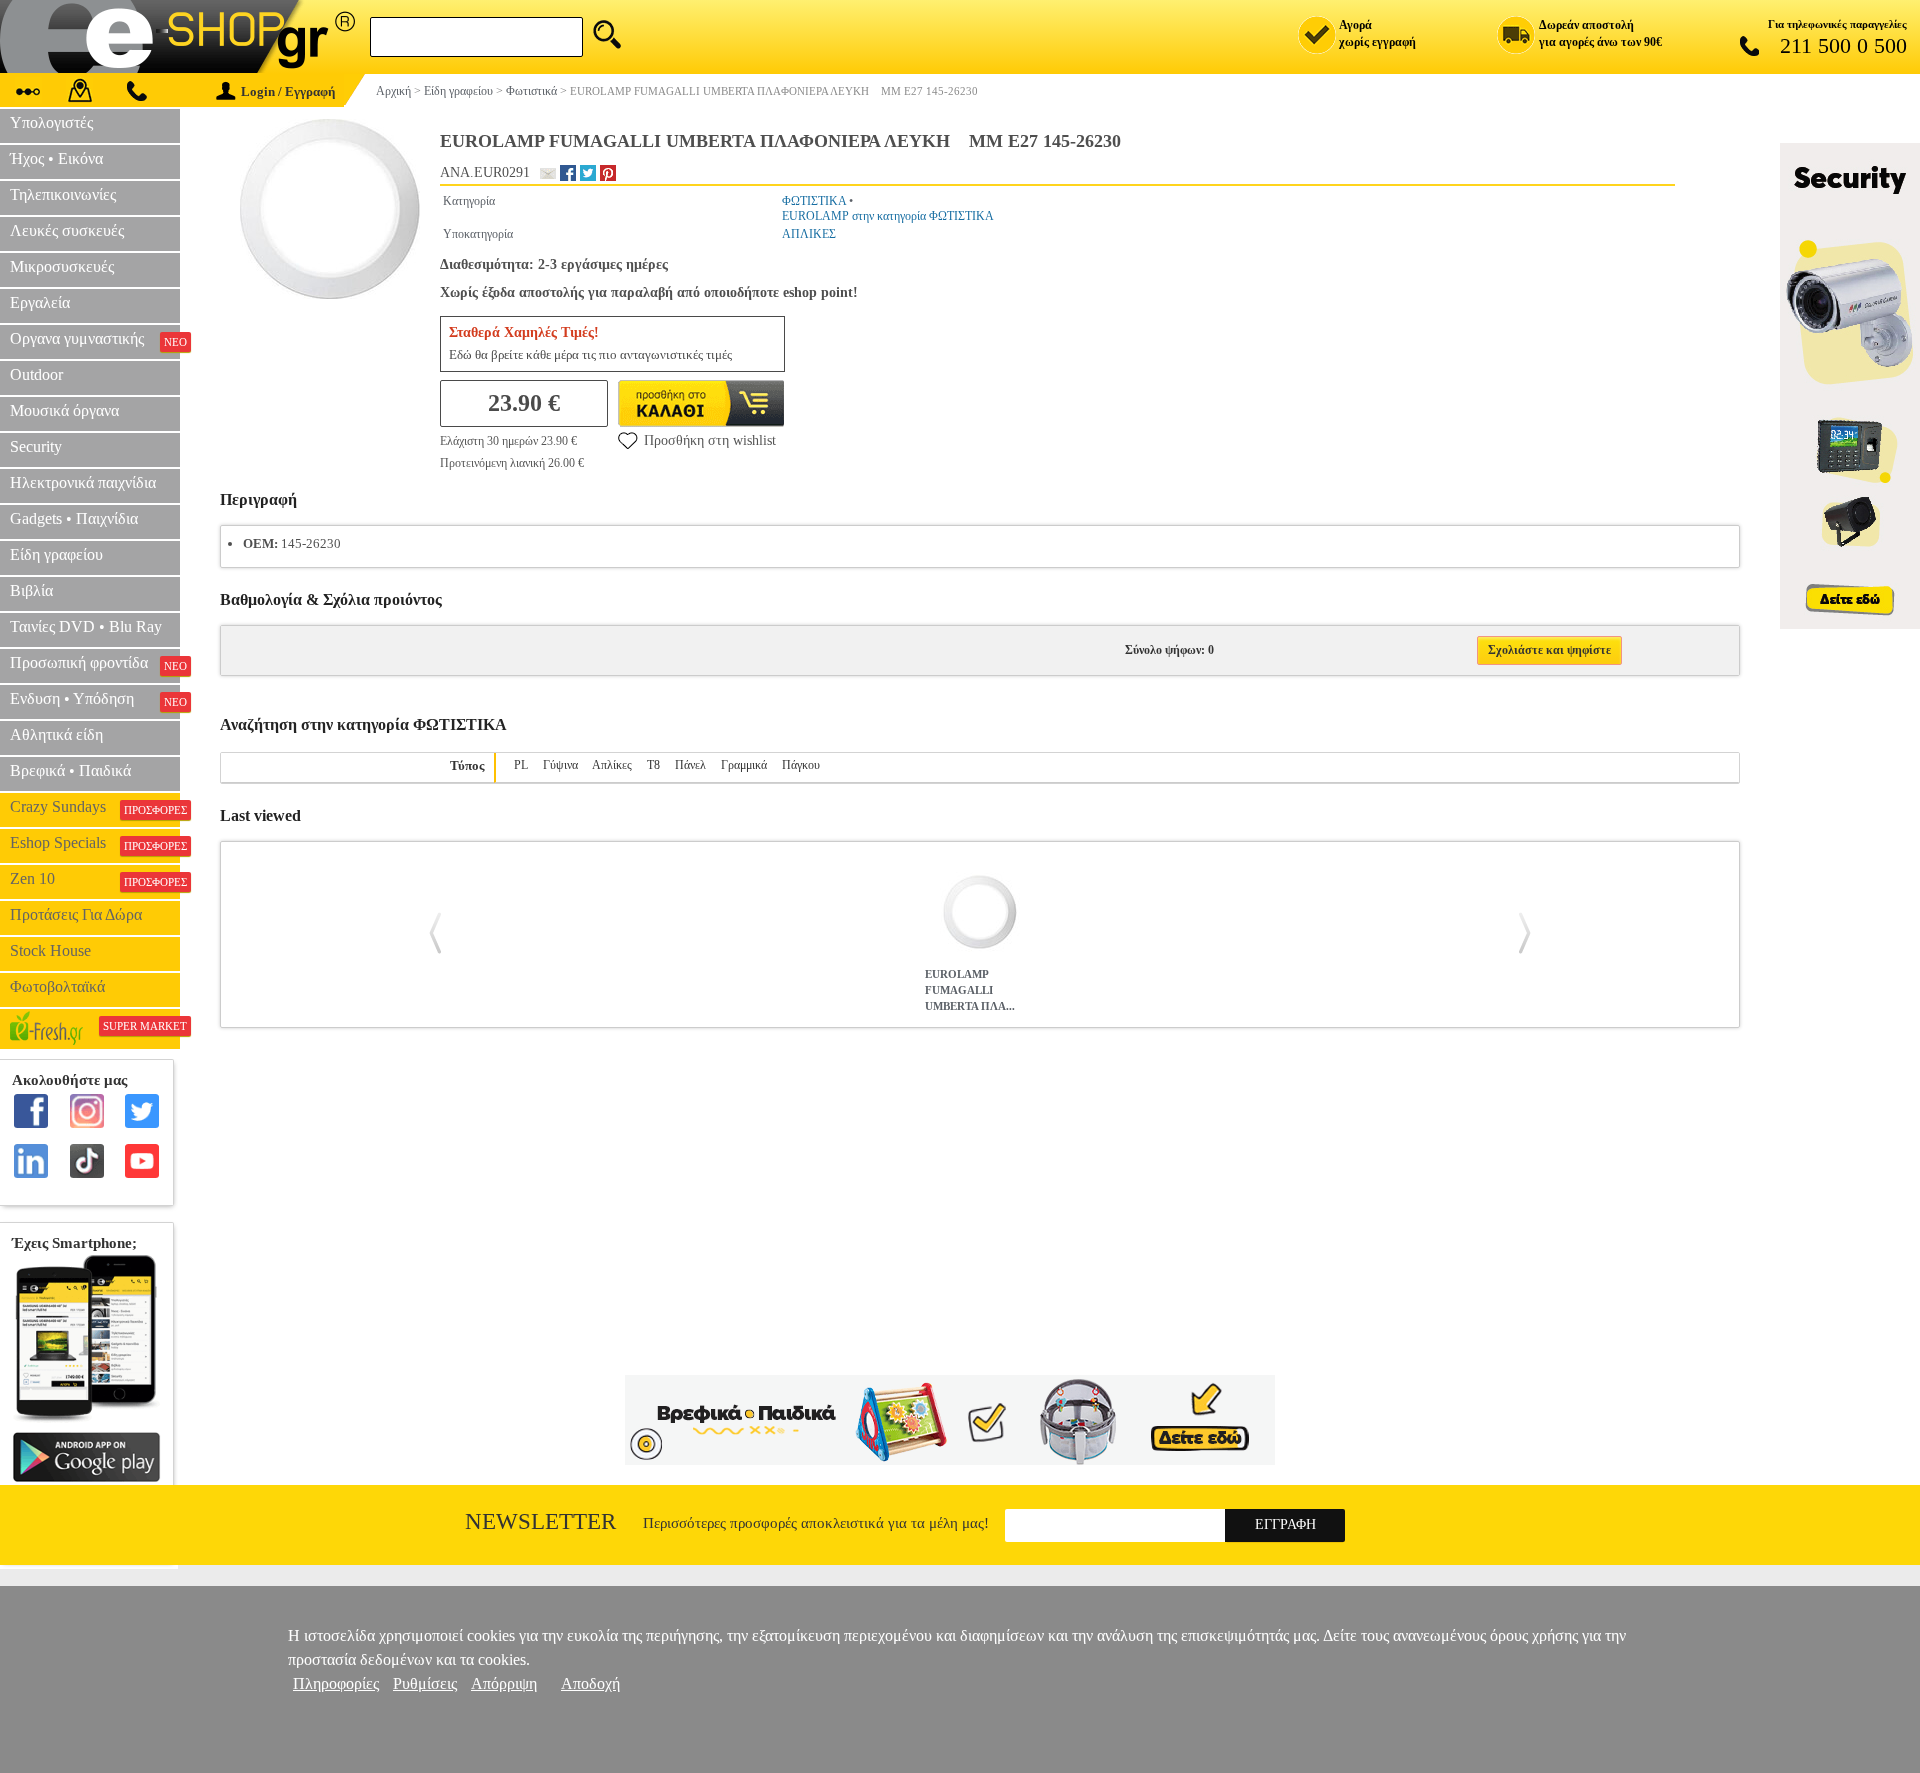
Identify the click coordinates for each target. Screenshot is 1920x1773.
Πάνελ (690, 765)
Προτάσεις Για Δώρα (76, 914)
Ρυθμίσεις (425, 1683)
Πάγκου (801, 765)
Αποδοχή (590, 1683)
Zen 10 (95, 879)
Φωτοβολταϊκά (57, 986)
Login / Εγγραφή (288, 91)
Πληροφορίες (336, 1683)
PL (521, 765)
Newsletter (540, 1521)
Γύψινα (560, 765)
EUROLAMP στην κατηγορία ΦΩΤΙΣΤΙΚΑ (888, 216)
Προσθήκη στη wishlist (710, 440)
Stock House (50, 950)
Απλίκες (612, 765)
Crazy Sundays (95, 807)
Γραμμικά (744, 765)
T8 (653, 765)
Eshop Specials (95, 843)
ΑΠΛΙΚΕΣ (809, 234)
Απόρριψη (504, 1683)
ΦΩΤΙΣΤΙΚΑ (814, 201)
